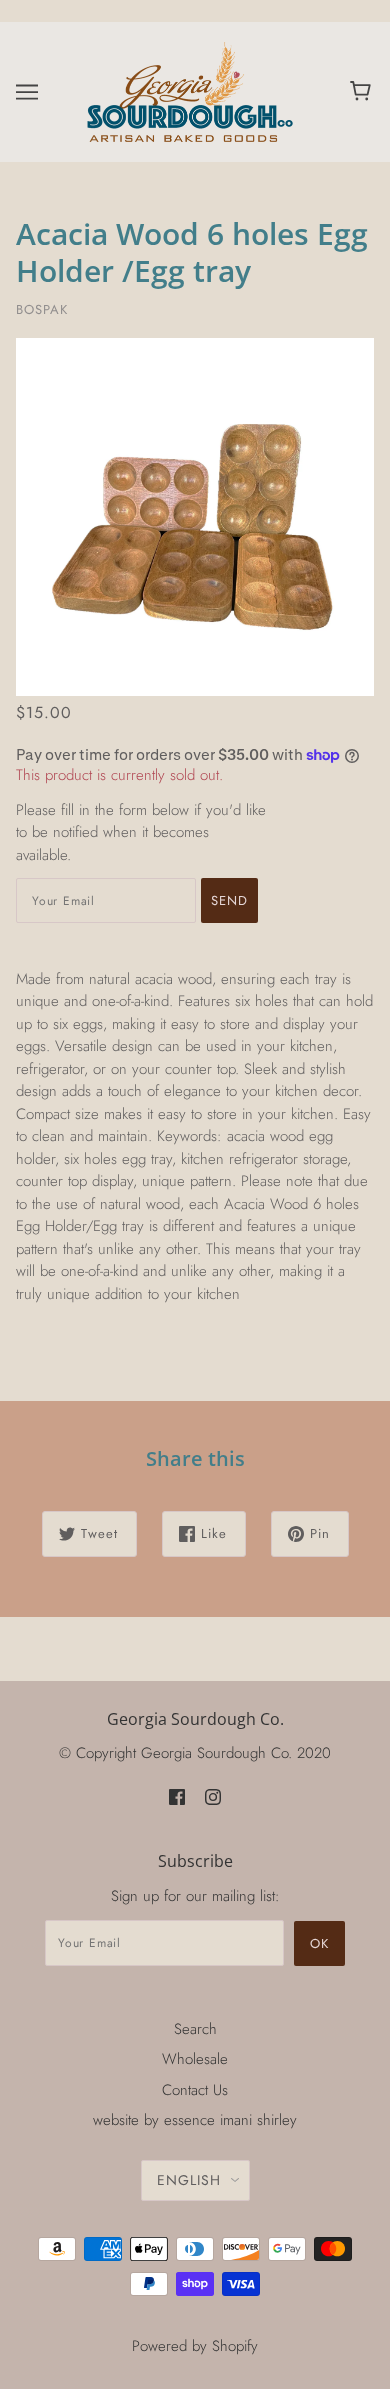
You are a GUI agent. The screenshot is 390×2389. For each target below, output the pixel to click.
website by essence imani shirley (195, 2120)
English (189, 2180)
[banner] (191, 90)
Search (195, 2029)
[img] (177, 1796)
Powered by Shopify (195, 2346)
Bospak (42, 309)
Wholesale (195, 2059)
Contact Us (195, 2090)
